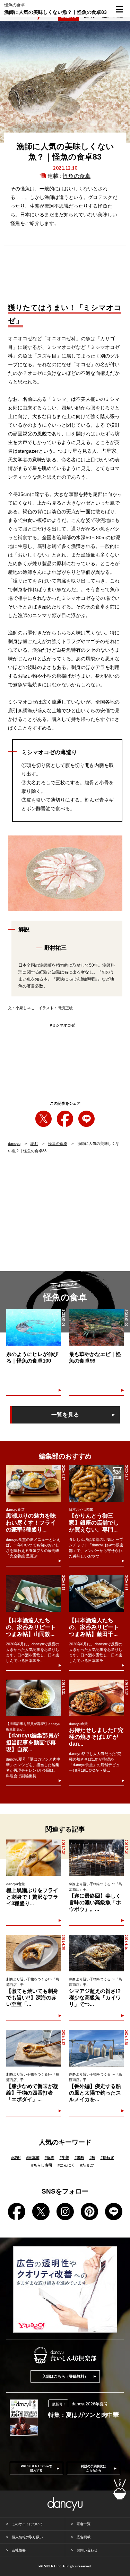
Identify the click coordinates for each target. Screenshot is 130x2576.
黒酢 (79, 2158)
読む (34, 1144)
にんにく (66, 2165)
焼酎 (16, 2158)
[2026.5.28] (96, 2048)
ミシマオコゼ (62, 1025)
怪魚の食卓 (77, 176)
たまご (87, 2165)
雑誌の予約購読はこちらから (94, 2468)
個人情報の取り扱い (27, 2537)
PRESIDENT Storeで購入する (36, 2468)
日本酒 (33, 2158)
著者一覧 (84, 2524)
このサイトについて (27, 2524)
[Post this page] (44, 1119)
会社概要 (19, 2550)
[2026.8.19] (97, 1698)
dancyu (14, 1144)
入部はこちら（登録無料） (65, 2376)
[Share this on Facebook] (65, 1119)
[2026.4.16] (96, 1953)
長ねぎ (107, 2158)
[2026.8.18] (33, 1593)
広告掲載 (84, 2537)
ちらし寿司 (42, 2165)
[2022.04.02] (96, 1327)
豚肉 (50, 2158)
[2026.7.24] (96, 1858)
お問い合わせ (87, 2550)
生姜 (64, 2158)
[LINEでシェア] (86, 1119)
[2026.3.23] (34, 2048)
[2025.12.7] (97, 1483)
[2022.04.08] (34, 1327)
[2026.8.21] (97, 1593)
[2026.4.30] (34, 1953)
